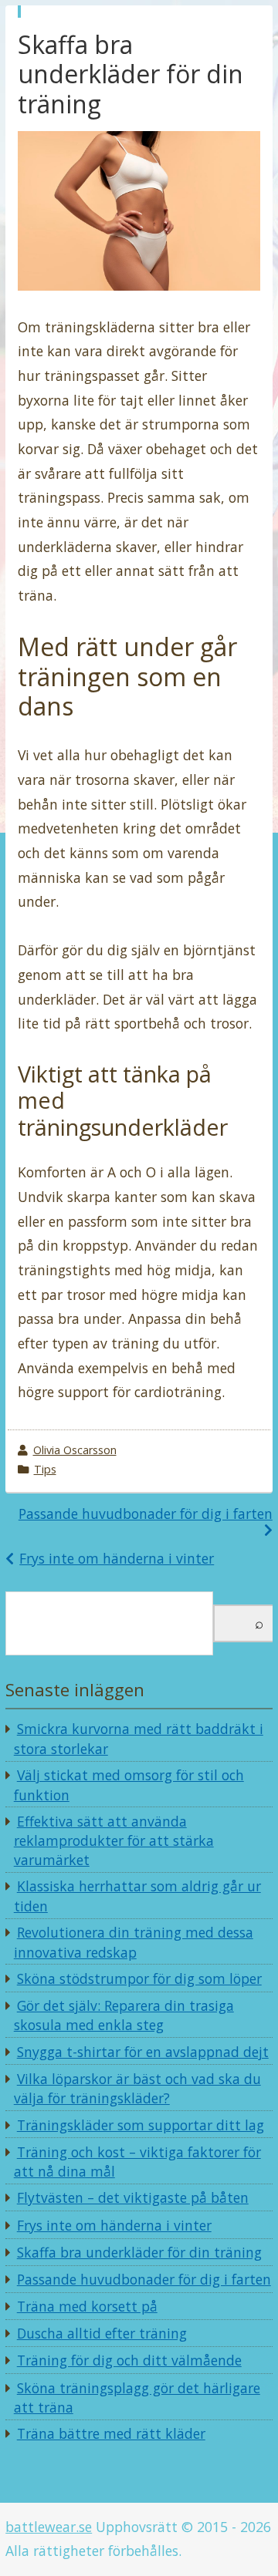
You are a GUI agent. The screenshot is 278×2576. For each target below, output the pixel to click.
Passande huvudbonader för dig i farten (146, 1514)
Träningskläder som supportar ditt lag (141, 2125)
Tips (45, 1469)
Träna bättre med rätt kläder (111, 2433)
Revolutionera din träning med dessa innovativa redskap (134, 1942)
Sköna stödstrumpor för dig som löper (139, 1978)
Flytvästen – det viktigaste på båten (133, 2197)
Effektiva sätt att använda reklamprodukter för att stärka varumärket (114, 1840)
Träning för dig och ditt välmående (129, 2360)
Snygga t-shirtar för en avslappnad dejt (143, 2052)
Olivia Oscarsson (75, 1450)
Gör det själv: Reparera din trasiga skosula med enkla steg (124, 2015)
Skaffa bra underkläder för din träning (139, 2252)
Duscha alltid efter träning (102, 2333)
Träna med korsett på (87, 2306)
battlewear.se (49, 2527)
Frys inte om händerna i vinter (117, 1558)
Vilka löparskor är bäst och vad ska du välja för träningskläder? (137, 2089)
